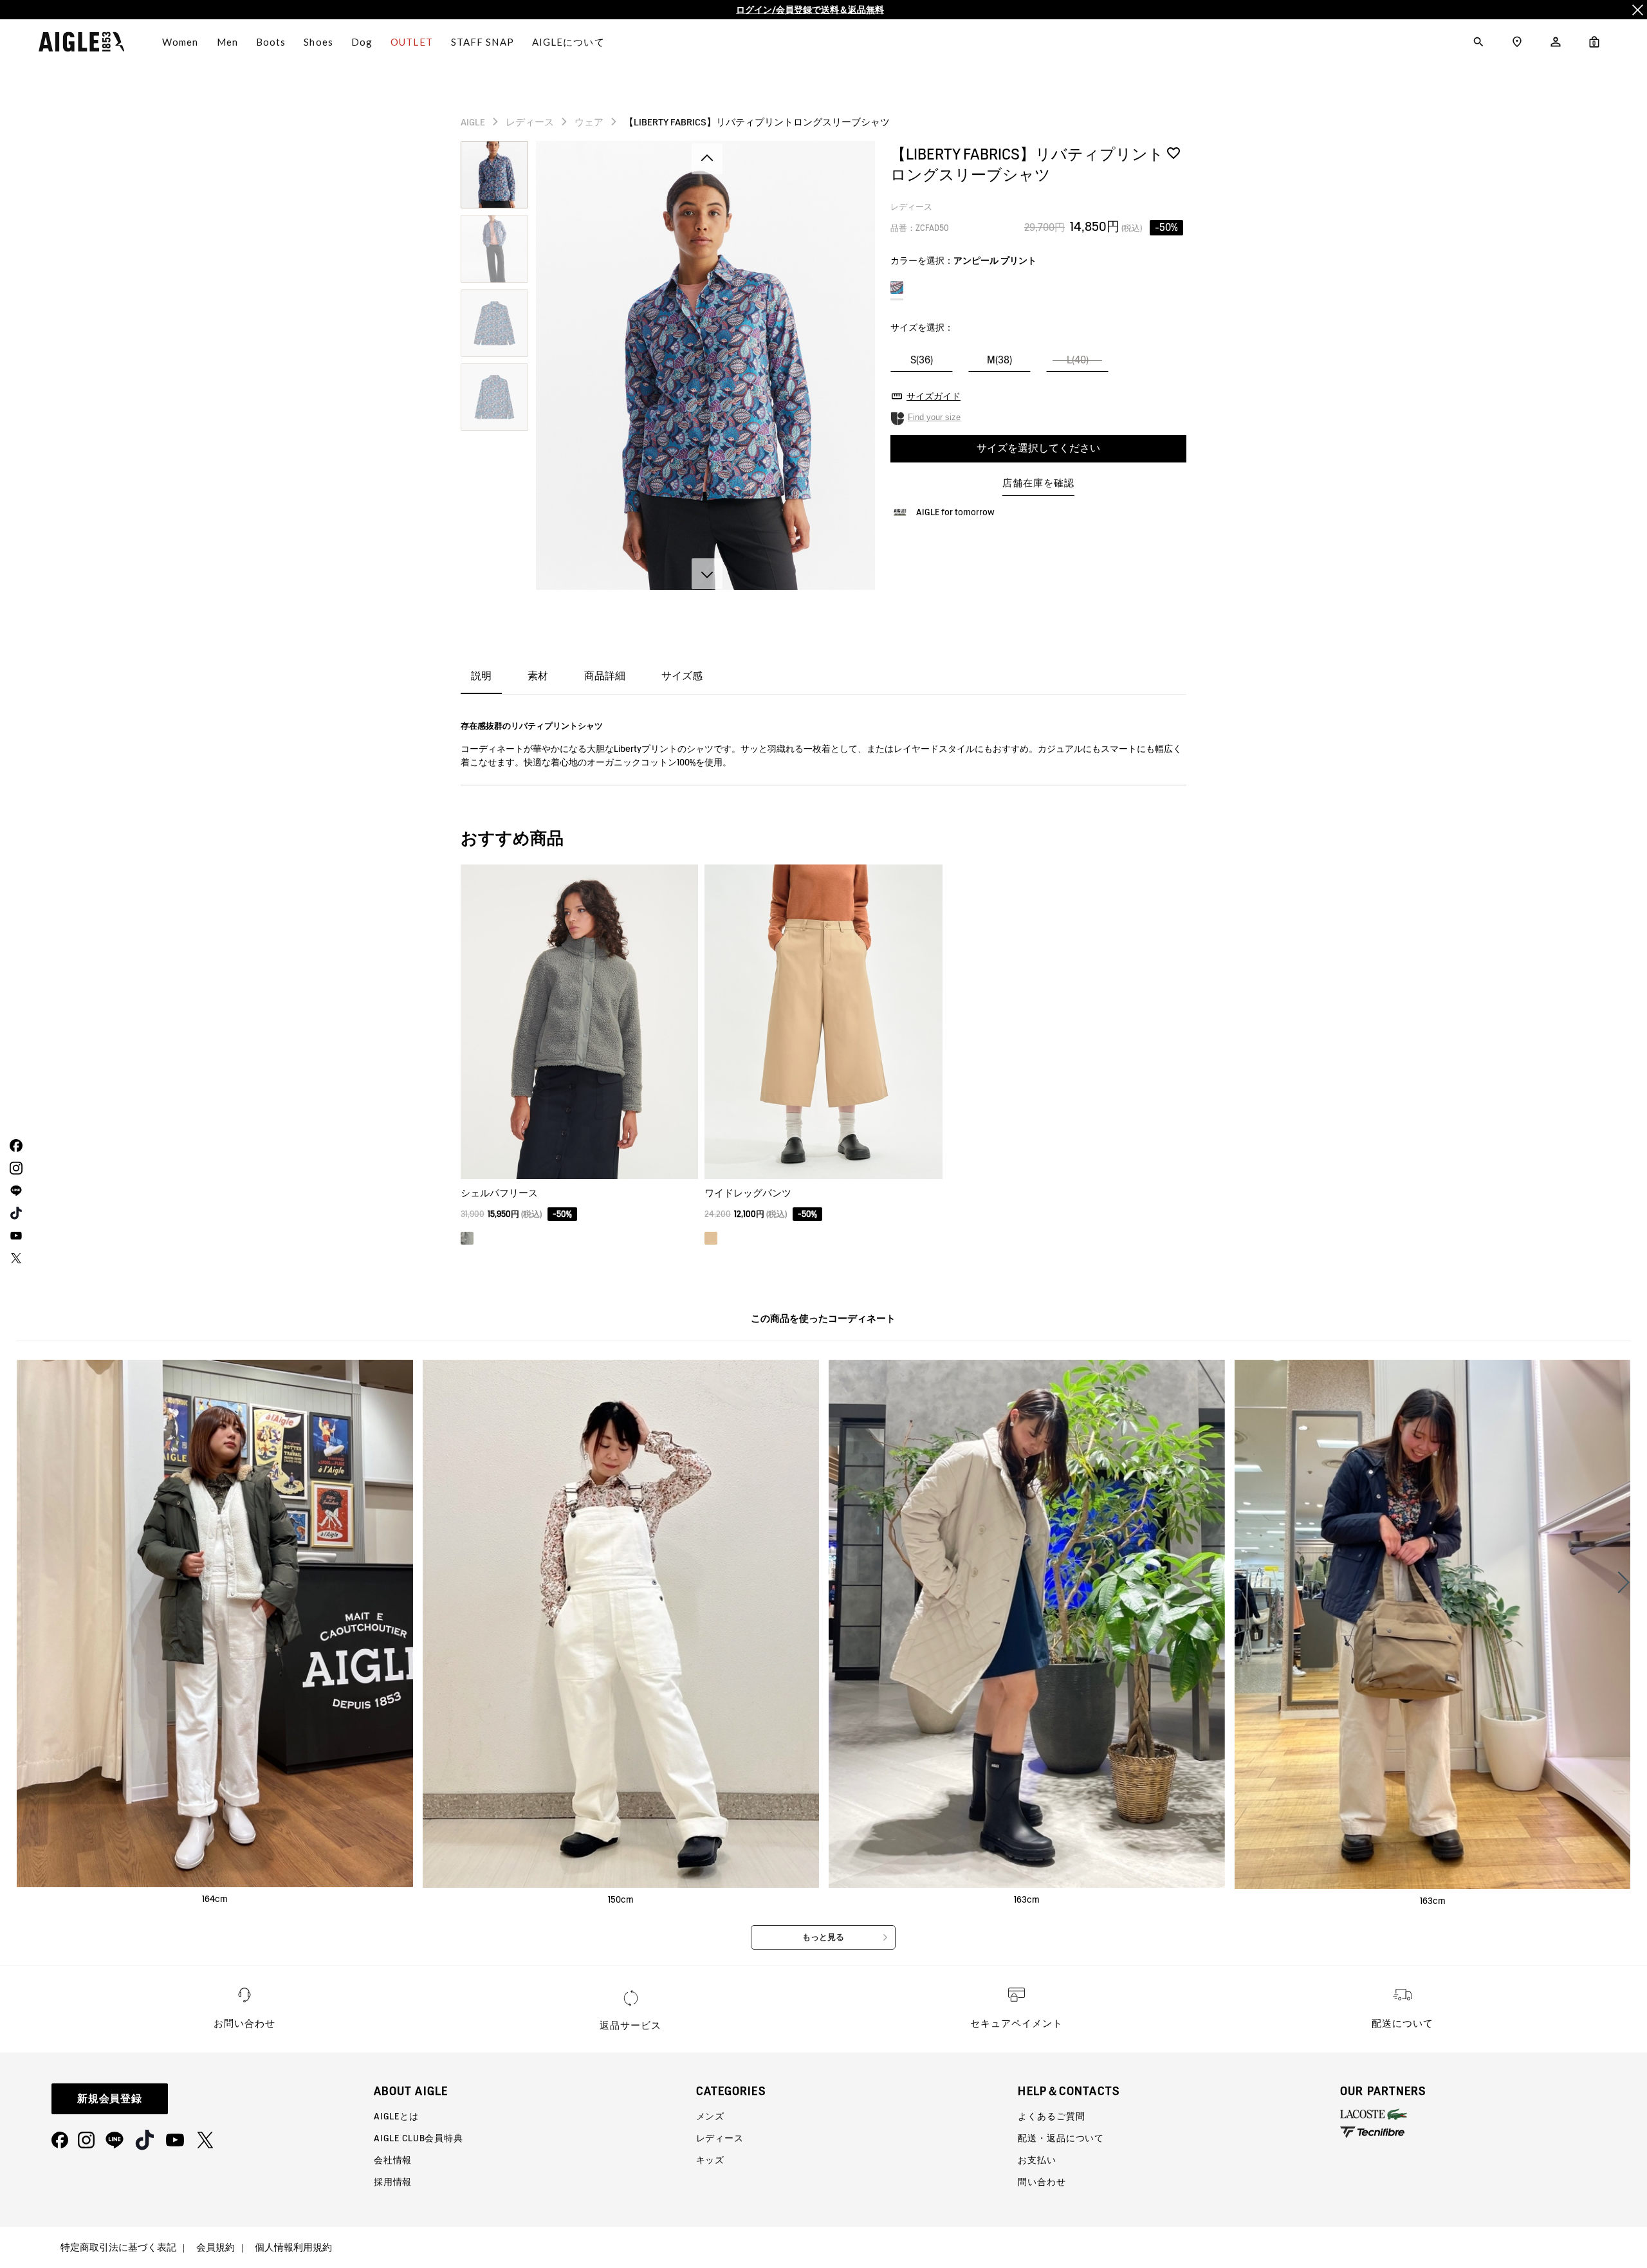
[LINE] (115, 2140)
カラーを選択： (963, 261)
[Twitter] (205, 2140)
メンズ (711, 2116)
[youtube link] (14, 1235)
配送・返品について (1061, 2138)
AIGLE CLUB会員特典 (419, 2138)
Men (227, 42)
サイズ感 (682, 676)
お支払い (1037, 2160)
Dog (362, 42)
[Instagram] (86, 2140)
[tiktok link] (14, 1213)
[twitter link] (14, 1258)
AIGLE (473, 122)
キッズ (711, 2160)
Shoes (318, 42)
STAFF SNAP (483, 42)
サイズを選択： (922, 327)
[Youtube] (175, 2140)
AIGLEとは (396, 2116)
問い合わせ (1042, 2182)
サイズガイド (934, 396)
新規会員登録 (110, 2099)
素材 (538, 676)
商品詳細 (605, 676)
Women (180, 42)
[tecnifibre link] (1494, 2133)
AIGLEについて (568, 42)
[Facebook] (60, 2140)
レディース (530, 122)
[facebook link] (14, 1145)
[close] (1637, 10)
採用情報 (393, 2182)
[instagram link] (14, 1168)
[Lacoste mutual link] (1494, 2114)
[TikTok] (145, 2140)
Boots (271, 42)
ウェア (589, 122)
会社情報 (393, 2160)
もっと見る (823, 1937)
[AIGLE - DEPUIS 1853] (81, 42)
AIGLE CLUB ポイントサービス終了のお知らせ (810, 10)
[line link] (14, 1190)
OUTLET (412, 42)
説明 (481, 676)
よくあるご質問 (1051, 2116)
